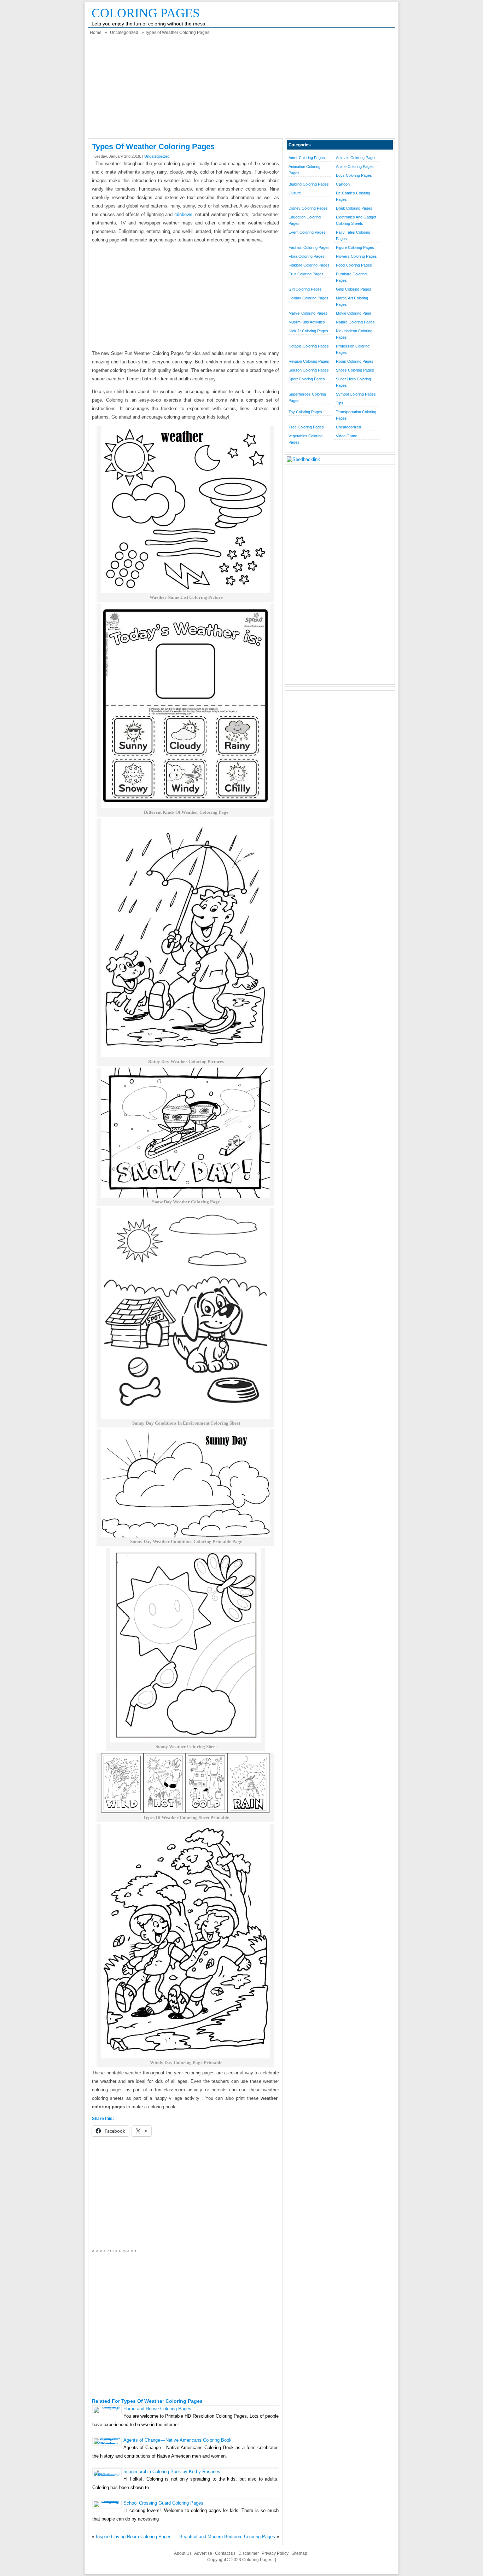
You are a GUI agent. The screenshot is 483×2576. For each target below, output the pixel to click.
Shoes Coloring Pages (355, 370)
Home (96, 33)
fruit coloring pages (306, 274)
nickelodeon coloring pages (354, 334)
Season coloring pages (309, 370)
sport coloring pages (307, 379)
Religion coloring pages (309, 361)
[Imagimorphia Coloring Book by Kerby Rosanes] (107, 2475)
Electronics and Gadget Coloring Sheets (356, 220)
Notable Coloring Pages (309, 346)
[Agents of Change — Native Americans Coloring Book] (107, 2444)
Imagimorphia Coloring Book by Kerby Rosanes (172, 2472)
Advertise (203, 2553)
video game (347, 436)
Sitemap (299, 2553)
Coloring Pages (146, 13)
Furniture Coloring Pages (351, 277)
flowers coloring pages (356, 256)
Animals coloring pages (356, 158)
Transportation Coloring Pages (356, 415)
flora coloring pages (307, 256)
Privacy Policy (275, 2553)
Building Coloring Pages (309, 184)
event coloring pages (307, 232)
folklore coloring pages (309, 265)
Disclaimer (249, 2553)
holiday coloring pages (309, 298)
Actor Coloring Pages (307, 158)
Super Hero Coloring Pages (353, 382)
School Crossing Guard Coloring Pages (163, 2503)
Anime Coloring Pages (355, 167)
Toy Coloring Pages (305, 412)
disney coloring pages (308, 208)
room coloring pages (355, 361)
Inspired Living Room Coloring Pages (134, 2537)
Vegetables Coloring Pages (305, 439)
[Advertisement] (241, 89)
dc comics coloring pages (353, 196)
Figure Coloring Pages (355, 247)
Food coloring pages (354, 265)
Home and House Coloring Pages (157, 2409)
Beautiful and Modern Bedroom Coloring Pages (227, 2537)
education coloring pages (305, 220)
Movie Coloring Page (354, 313)
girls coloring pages (354, 289)
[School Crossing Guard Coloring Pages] (107, 2501)
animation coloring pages (304, 170)
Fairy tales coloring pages (353, 235)
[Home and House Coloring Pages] (107, 2407)
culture (295, 193)
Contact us (225, 2553)
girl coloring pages (305, 289)
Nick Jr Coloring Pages (308, 331)
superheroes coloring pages (307, 397)
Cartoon (343, 184)
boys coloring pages (354, 175)
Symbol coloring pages (356, 394)
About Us (183, 2553)
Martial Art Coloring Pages (352, 301)
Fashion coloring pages (309, 247)
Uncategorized (124, 33)
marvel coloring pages (308, 313)
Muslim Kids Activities (307, 322)
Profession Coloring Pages (353, 349)
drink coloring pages (354, 208)
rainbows (183, 214)
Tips (340, 403)
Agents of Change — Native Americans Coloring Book (178, 2440)
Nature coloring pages (355, 322)
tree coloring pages (306, 427)
